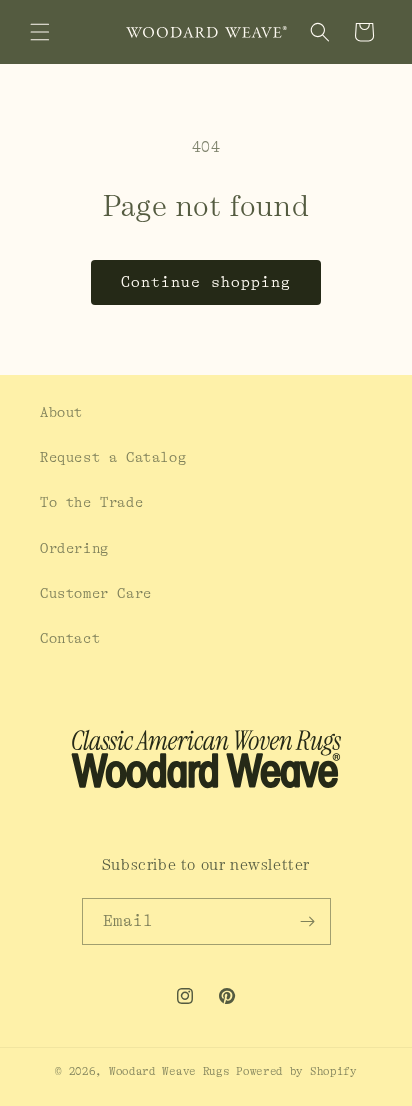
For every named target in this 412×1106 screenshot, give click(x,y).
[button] (40, 32)
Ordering (74, 548)
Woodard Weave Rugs (169, 1071)
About (61, 412)
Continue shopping (206, 282)
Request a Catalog (113, 457)
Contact (70, 638)
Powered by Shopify (296, 1071)
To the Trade (91, 502)
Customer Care (96, 593)
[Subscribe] (308, 921)
